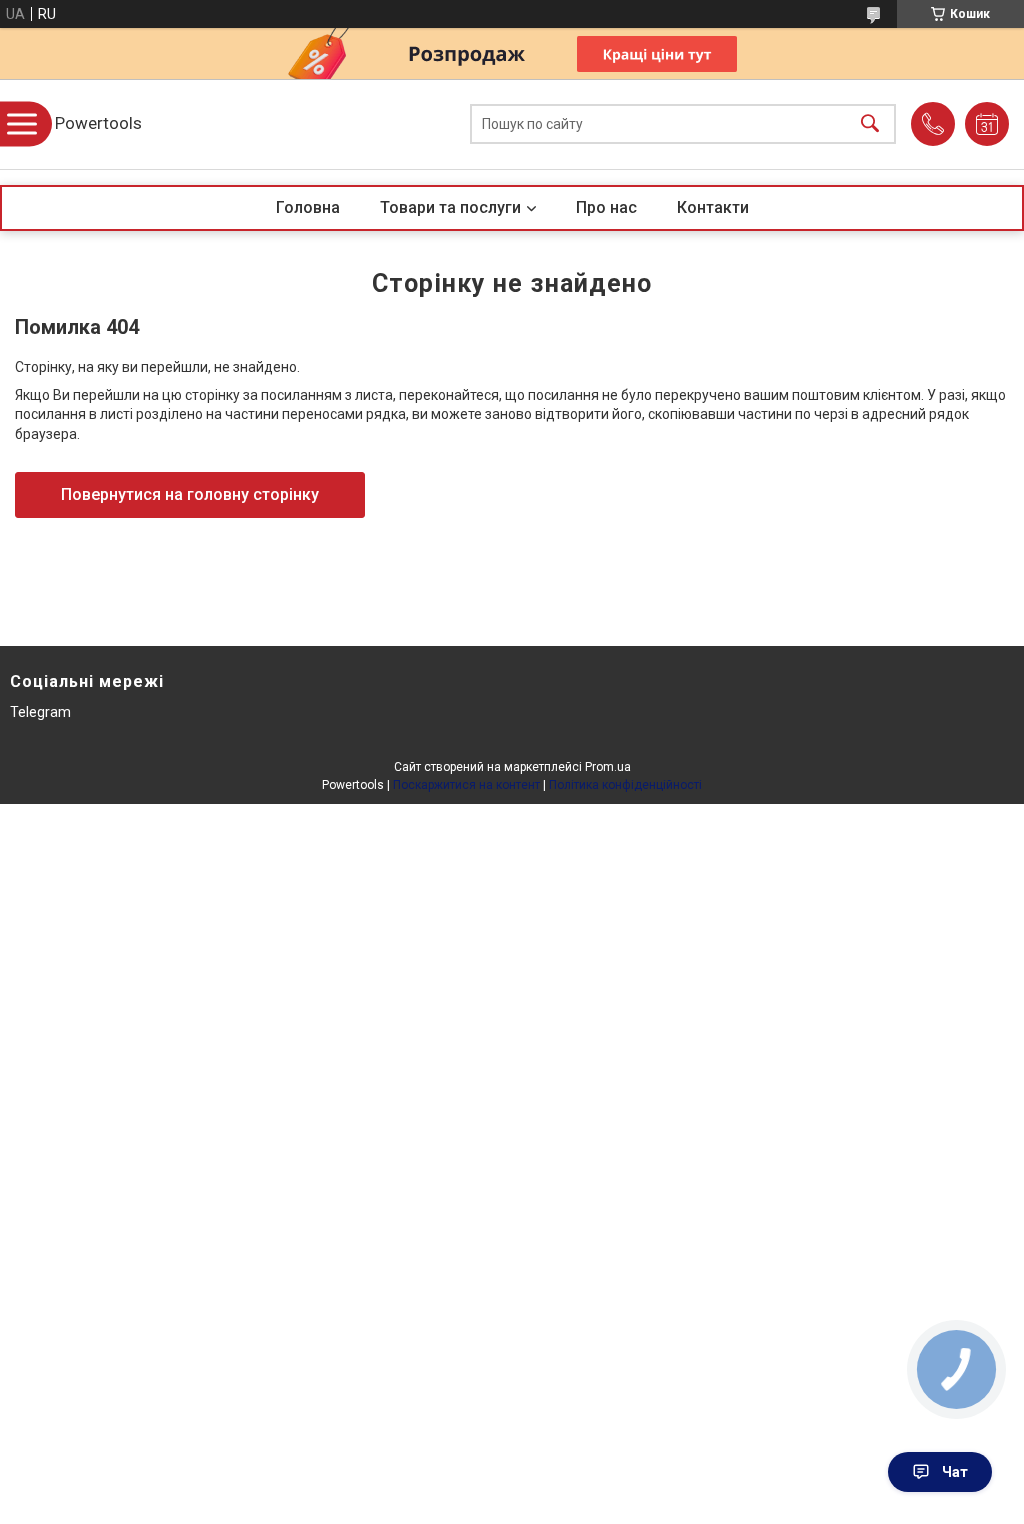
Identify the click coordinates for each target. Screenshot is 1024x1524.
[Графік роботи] (987, 124)
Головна (308, 207)
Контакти (713, 207)
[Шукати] (870, 124)
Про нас (606, 207)
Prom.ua (608, 767)
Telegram (40, 712)
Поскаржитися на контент (466, 785)
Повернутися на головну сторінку (190, 494)
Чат (955, 1472)
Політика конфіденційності (625, 785)
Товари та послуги (450, 207)
